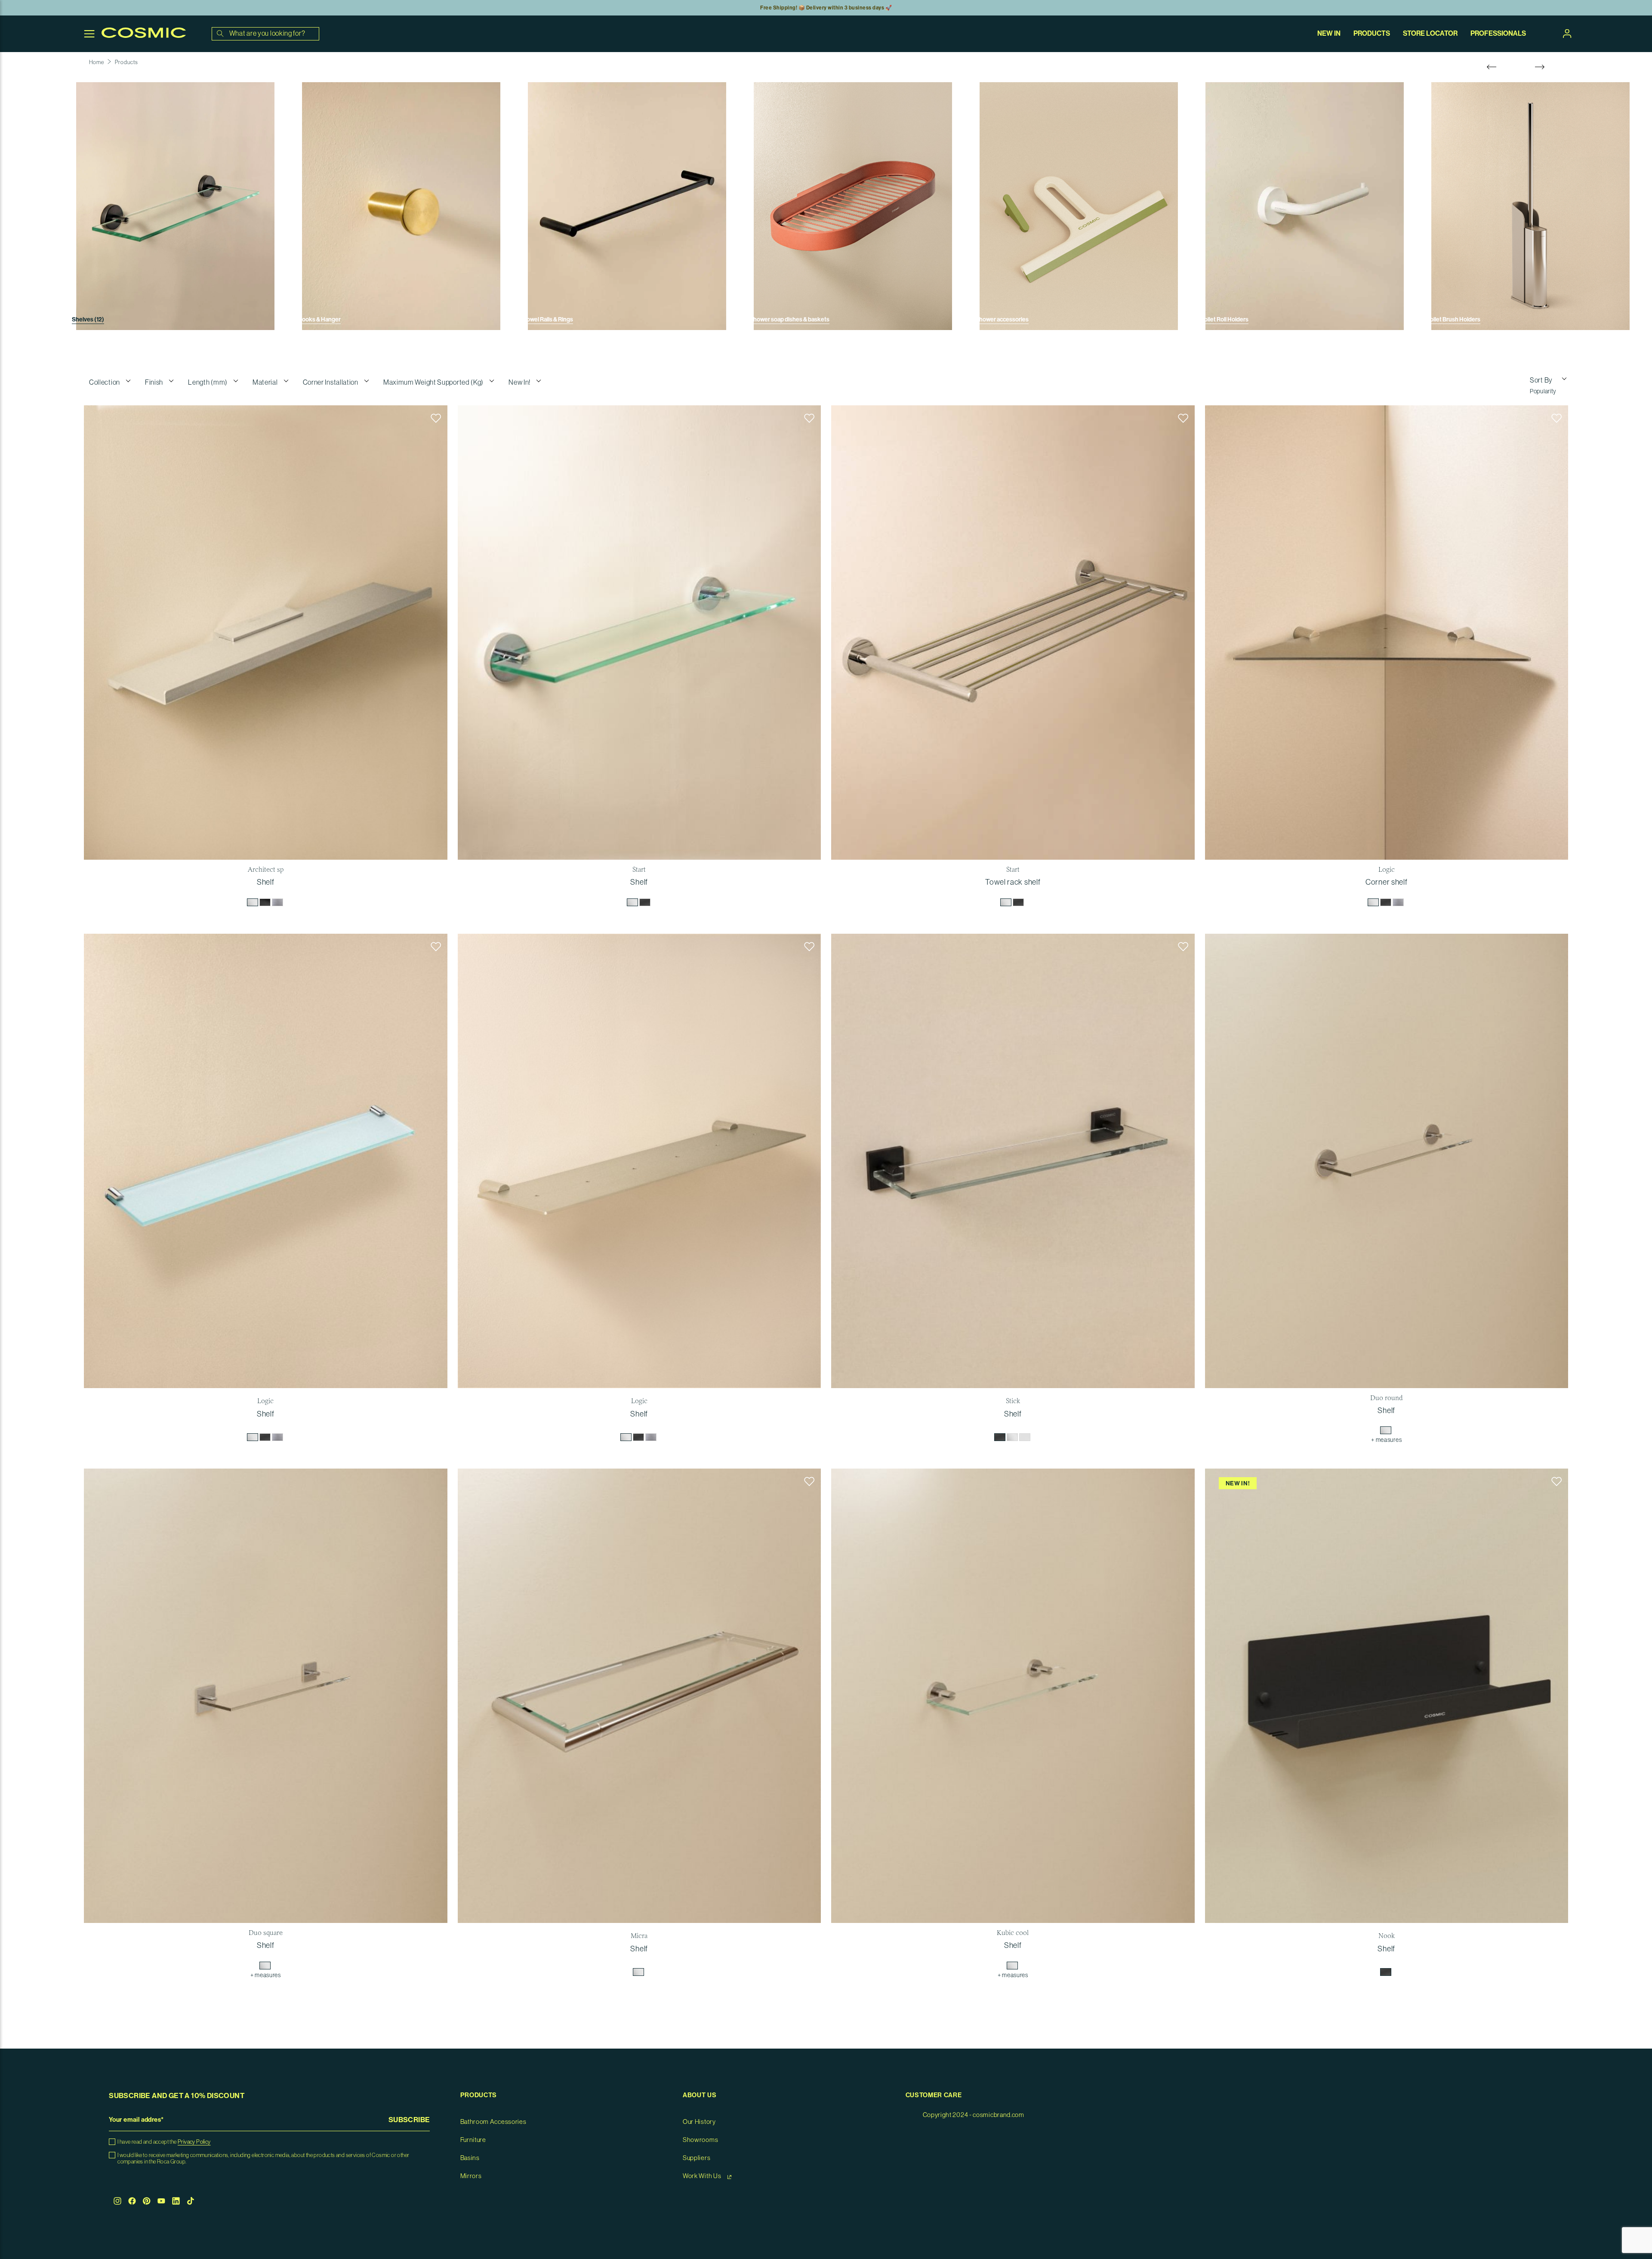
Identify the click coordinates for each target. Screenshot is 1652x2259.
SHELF (266, 882)
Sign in (1567, 34)
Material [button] (265, 383)
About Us (700, 2095)
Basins (470, 2158)
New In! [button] (519, 383)
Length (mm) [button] (208, 383)
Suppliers (697, 2158)
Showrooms (700, 2140)
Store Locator (1430, 34)
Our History (699, 2122)
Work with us (703, 2176)
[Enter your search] (220, 34)
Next (1540, 67)
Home (97, 62)
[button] (436, 418)
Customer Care (934, 2095)
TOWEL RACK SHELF (1013, 882)
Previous (1492, 67)
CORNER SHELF (1386, 882)
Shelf (1386, 1949)
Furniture (473, 2140)
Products (126, 62)
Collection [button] (105, 383)
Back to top (1624, 2197)
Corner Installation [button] (331, 383)
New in (1329, 34)
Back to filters (1624, 2164)
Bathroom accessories (493, 2122)
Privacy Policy (194, 2142)
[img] (253, 902)
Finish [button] (154, 383)
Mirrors (471, 2176)
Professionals (1498, 34)
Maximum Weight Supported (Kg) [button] (433, 383)
